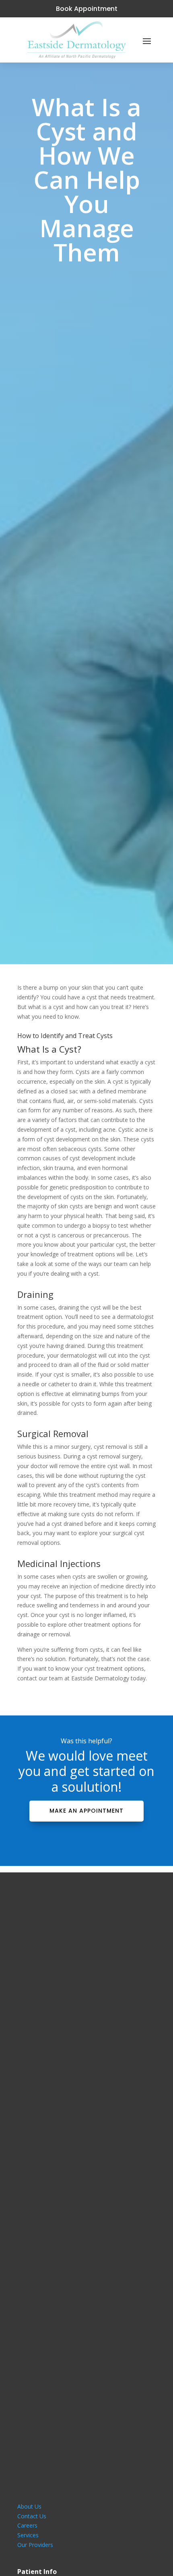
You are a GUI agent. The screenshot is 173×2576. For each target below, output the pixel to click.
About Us (29, 2506)
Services (28, 2535)
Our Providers (35, 2545)
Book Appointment (87, 9)
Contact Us (32, 2516)
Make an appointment (86, 1811)
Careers (27, 2525)
